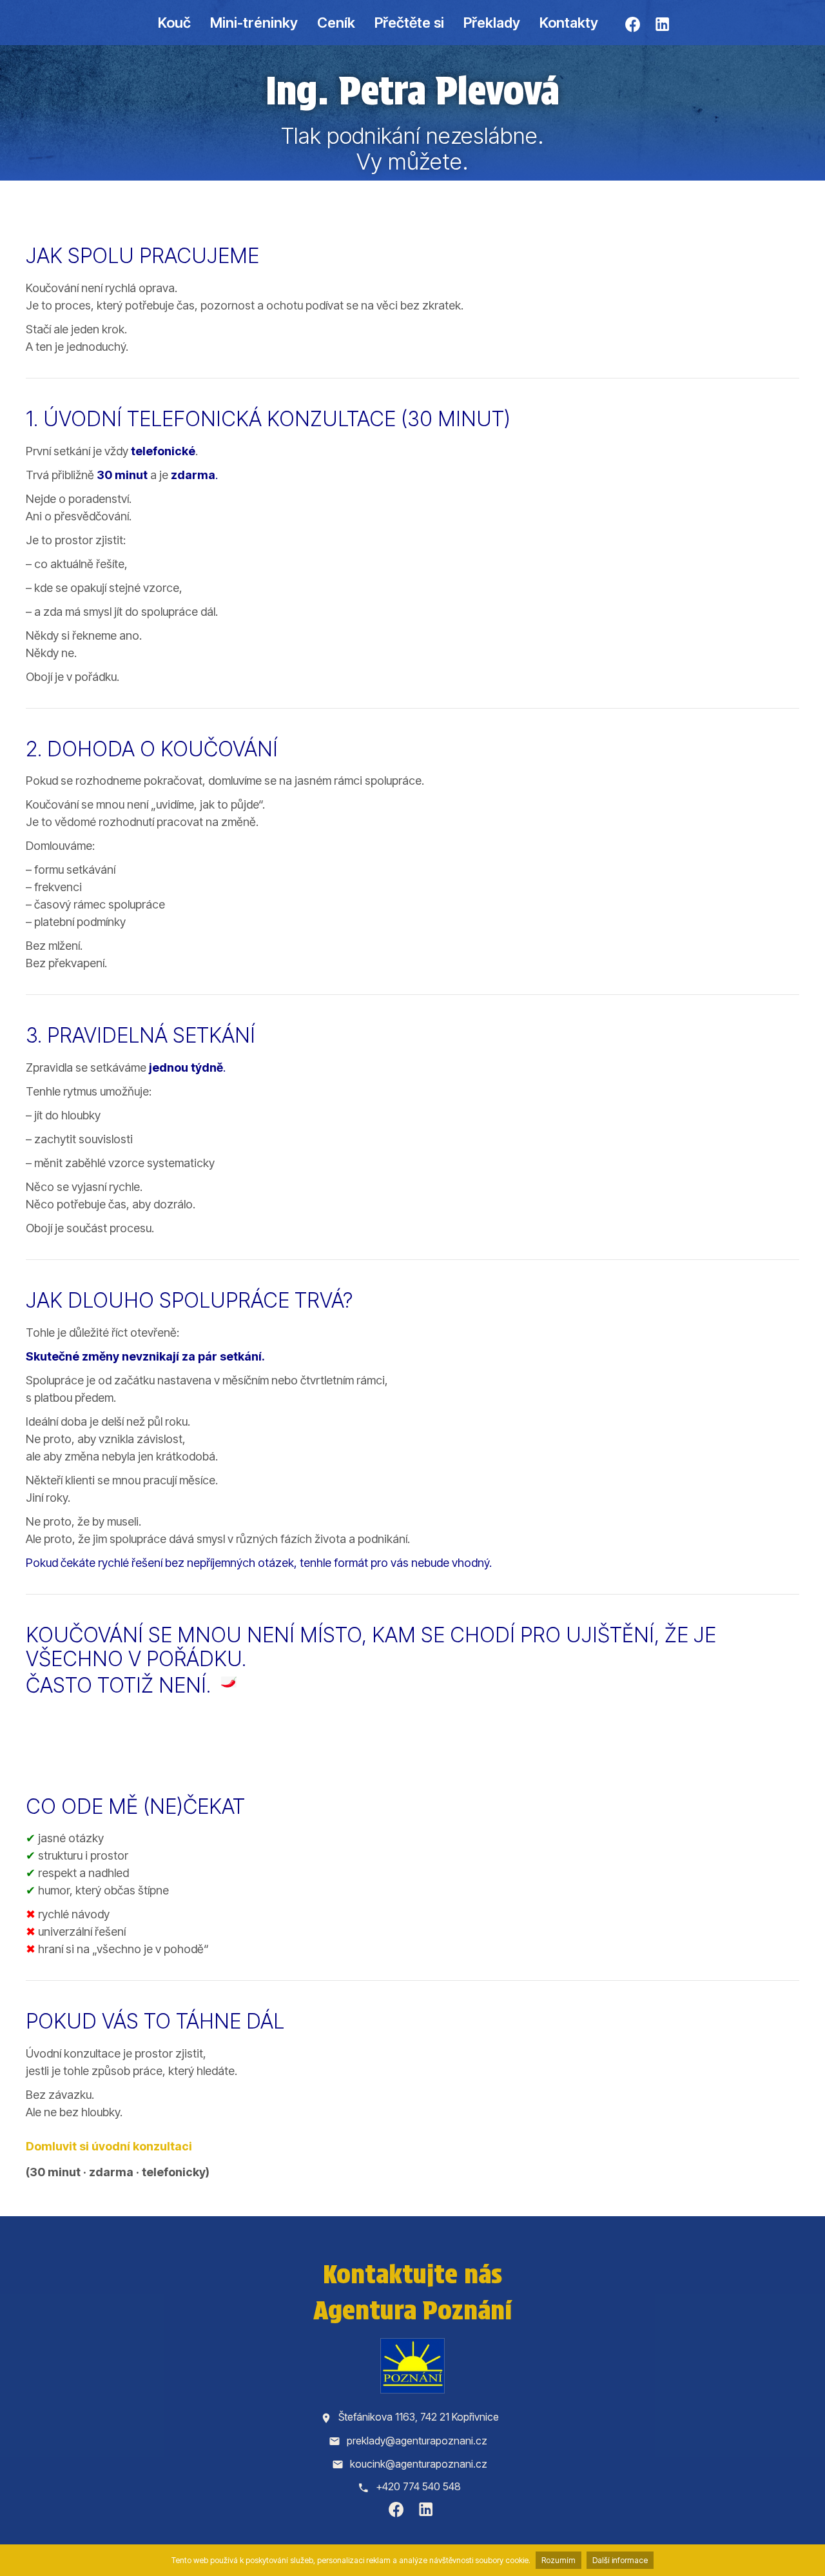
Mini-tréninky (254, 23)
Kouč (174, 23)
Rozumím (558, 2560)
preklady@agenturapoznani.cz (417, 2441)
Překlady (492, 23)
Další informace (620, 2560)
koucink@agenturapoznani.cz (419, 2464)
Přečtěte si (409, 23)
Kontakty (569, 23)
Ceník (336, 23)
